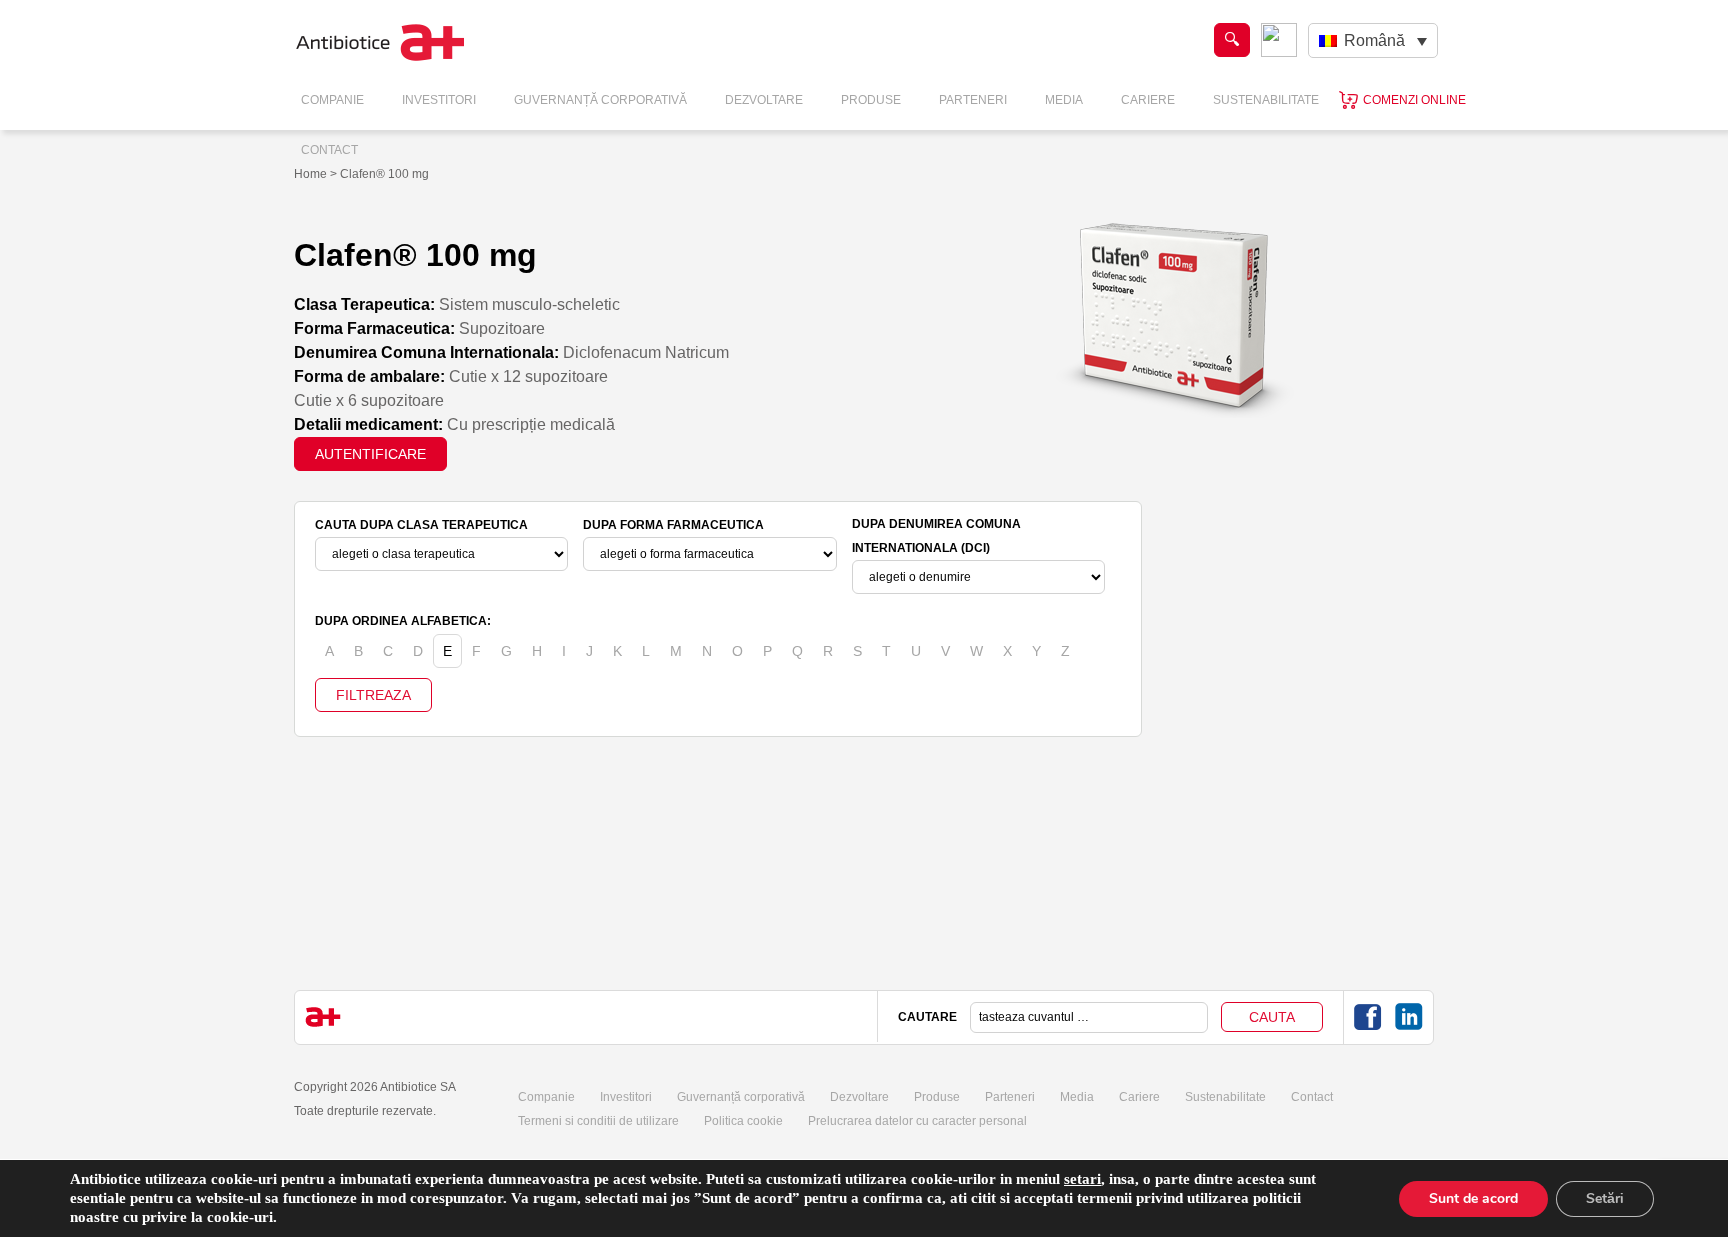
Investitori (439, 100)
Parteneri (973, 100)
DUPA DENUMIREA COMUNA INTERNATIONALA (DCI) (936, 536)
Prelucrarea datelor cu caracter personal (917, 1121)
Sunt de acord (1473, 1198)
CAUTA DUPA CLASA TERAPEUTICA (421, 525)
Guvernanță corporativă (741, 1097)
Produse (871, 100)
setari (1082, 1179)
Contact (329, 150)
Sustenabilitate (1266, 100)
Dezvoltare (764, 100)
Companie (332, 100)
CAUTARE (927, 1017)
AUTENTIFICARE (370, 454)
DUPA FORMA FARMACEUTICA (673, 525)
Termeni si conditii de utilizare (598, 1121)
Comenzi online (1414, 100)
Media (1064, 100)
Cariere (1148, 100)
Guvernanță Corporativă (600, 100)
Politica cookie (743, 1121)
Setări (1605, 1198)
